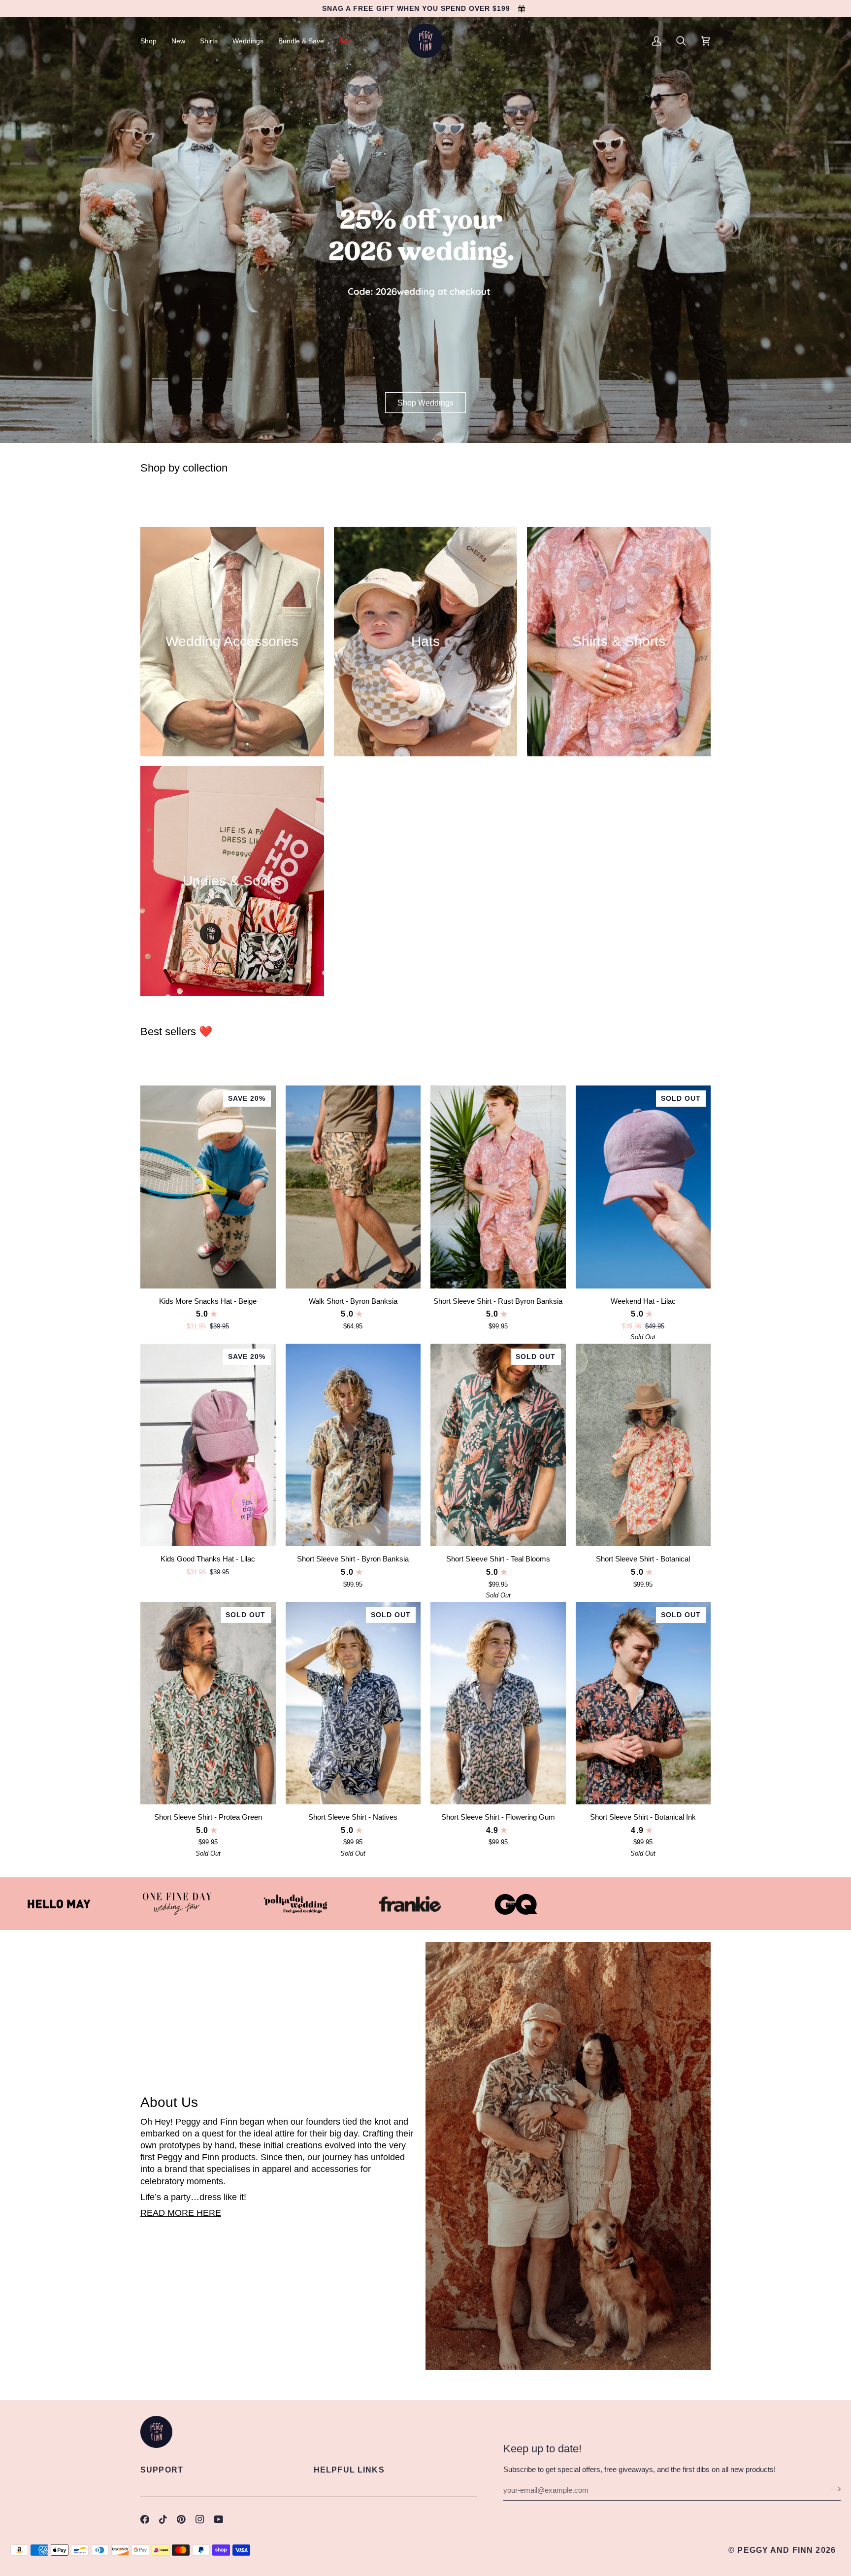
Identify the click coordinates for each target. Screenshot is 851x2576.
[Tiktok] (163, 2519)
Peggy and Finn (775, 2550)
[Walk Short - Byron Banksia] (353, 1187)
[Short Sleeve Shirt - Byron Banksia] (353, 1445)
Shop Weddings (425, 403)
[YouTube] (219, 2519)
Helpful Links (349, 2470)
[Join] (833, 2489)
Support (162, 2470)
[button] (152, 41)
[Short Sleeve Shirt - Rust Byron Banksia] (498, 1187)
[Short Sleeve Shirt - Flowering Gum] (498, 1703)
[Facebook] (145, 2519)
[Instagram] (200, 2519)
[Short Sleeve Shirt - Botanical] (643, 1445)
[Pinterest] (181, 2519)
